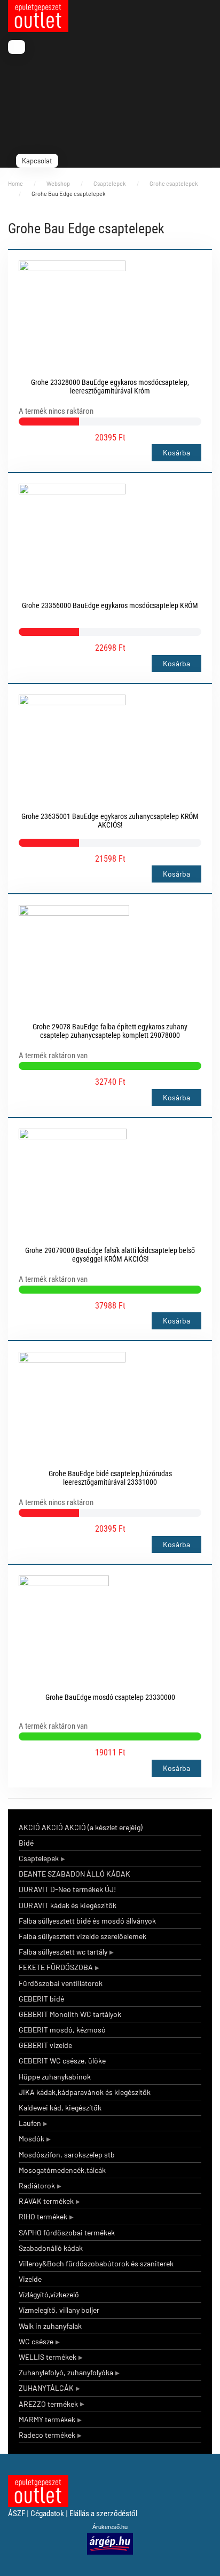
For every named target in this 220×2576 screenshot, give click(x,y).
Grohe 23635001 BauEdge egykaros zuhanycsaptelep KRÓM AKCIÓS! (110, 821)
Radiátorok (37, 2185)
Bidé (26, 1843)
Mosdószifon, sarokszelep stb (67, 2154)
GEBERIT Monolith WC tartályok (70, 2014)
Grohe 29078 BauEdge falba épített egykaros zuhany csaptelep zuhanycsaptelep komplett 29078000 (110, 1031)
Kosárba (176, 452)
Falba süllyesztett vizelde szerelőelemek (82, 1936)
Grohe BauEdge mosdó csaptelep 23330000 (110, 1697)
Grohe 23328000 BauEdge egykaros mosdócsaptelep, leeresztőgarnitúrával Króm (110, 387)
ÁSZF (17, 2514)
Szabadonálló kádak (51, 2248)
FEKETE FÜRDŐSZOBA (56, 1967)
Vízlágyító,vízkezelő (49, 2294)
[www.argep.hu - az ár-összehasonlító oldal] (110, 2543)
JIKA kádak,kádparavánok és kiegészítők (85, 2092)
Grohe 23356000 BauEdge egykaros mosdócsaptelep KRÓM (110, 605)
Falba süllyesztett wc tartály (63, 1952)
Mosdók (32, 2138)
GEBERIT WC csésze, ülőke (62, 2061)
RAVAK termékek (46, 2201)
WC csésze (36, 2341)
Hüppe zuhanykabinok (55, 2077)
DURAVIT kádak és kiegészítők (68, 1905)
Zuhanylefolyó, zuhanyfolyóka (66, 2372)
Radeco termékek (47, 2435)
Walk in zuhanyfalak (50, 2326)
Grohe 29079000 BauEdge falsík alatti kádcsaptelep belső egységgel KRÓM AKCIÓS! (110, 1255)
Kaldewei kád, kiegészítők (60, 2108)
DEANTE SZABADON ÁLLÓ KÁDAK (74, 1874)
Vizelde (30, 2279)
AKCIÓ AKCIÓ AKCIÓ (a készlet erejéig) (81, 1827)
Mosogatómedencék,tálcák (62, 2170)
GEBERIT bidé (41, 1999)
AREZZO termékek (48, 2404)
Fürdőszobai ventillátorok (61, 1983)
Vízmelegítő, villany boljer (59, 2310)
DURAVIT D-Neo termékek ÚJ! (67, 1889)
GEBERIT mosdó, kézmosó (62, 2030)
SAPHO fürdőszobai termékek (67, 2232)
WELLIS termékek (48, 2357)
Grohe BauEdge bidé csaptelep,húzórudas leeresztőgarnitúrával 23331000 (110, 1478)
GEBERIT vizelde (45, 2045)
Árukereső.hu (110, 2527)
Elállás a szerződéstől (103, 2514)
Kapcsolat (37, 161)
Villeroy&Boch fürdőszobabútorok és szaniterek (96, 2263)
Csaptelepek (39, 1858)
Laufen (30, 2123)
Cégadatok (47, 2514)
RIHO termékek (43, 2216)
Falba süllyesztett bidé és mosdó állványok (87, 1921)
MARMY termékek (47, 2419)
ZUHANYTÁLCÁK (46, 2388)
